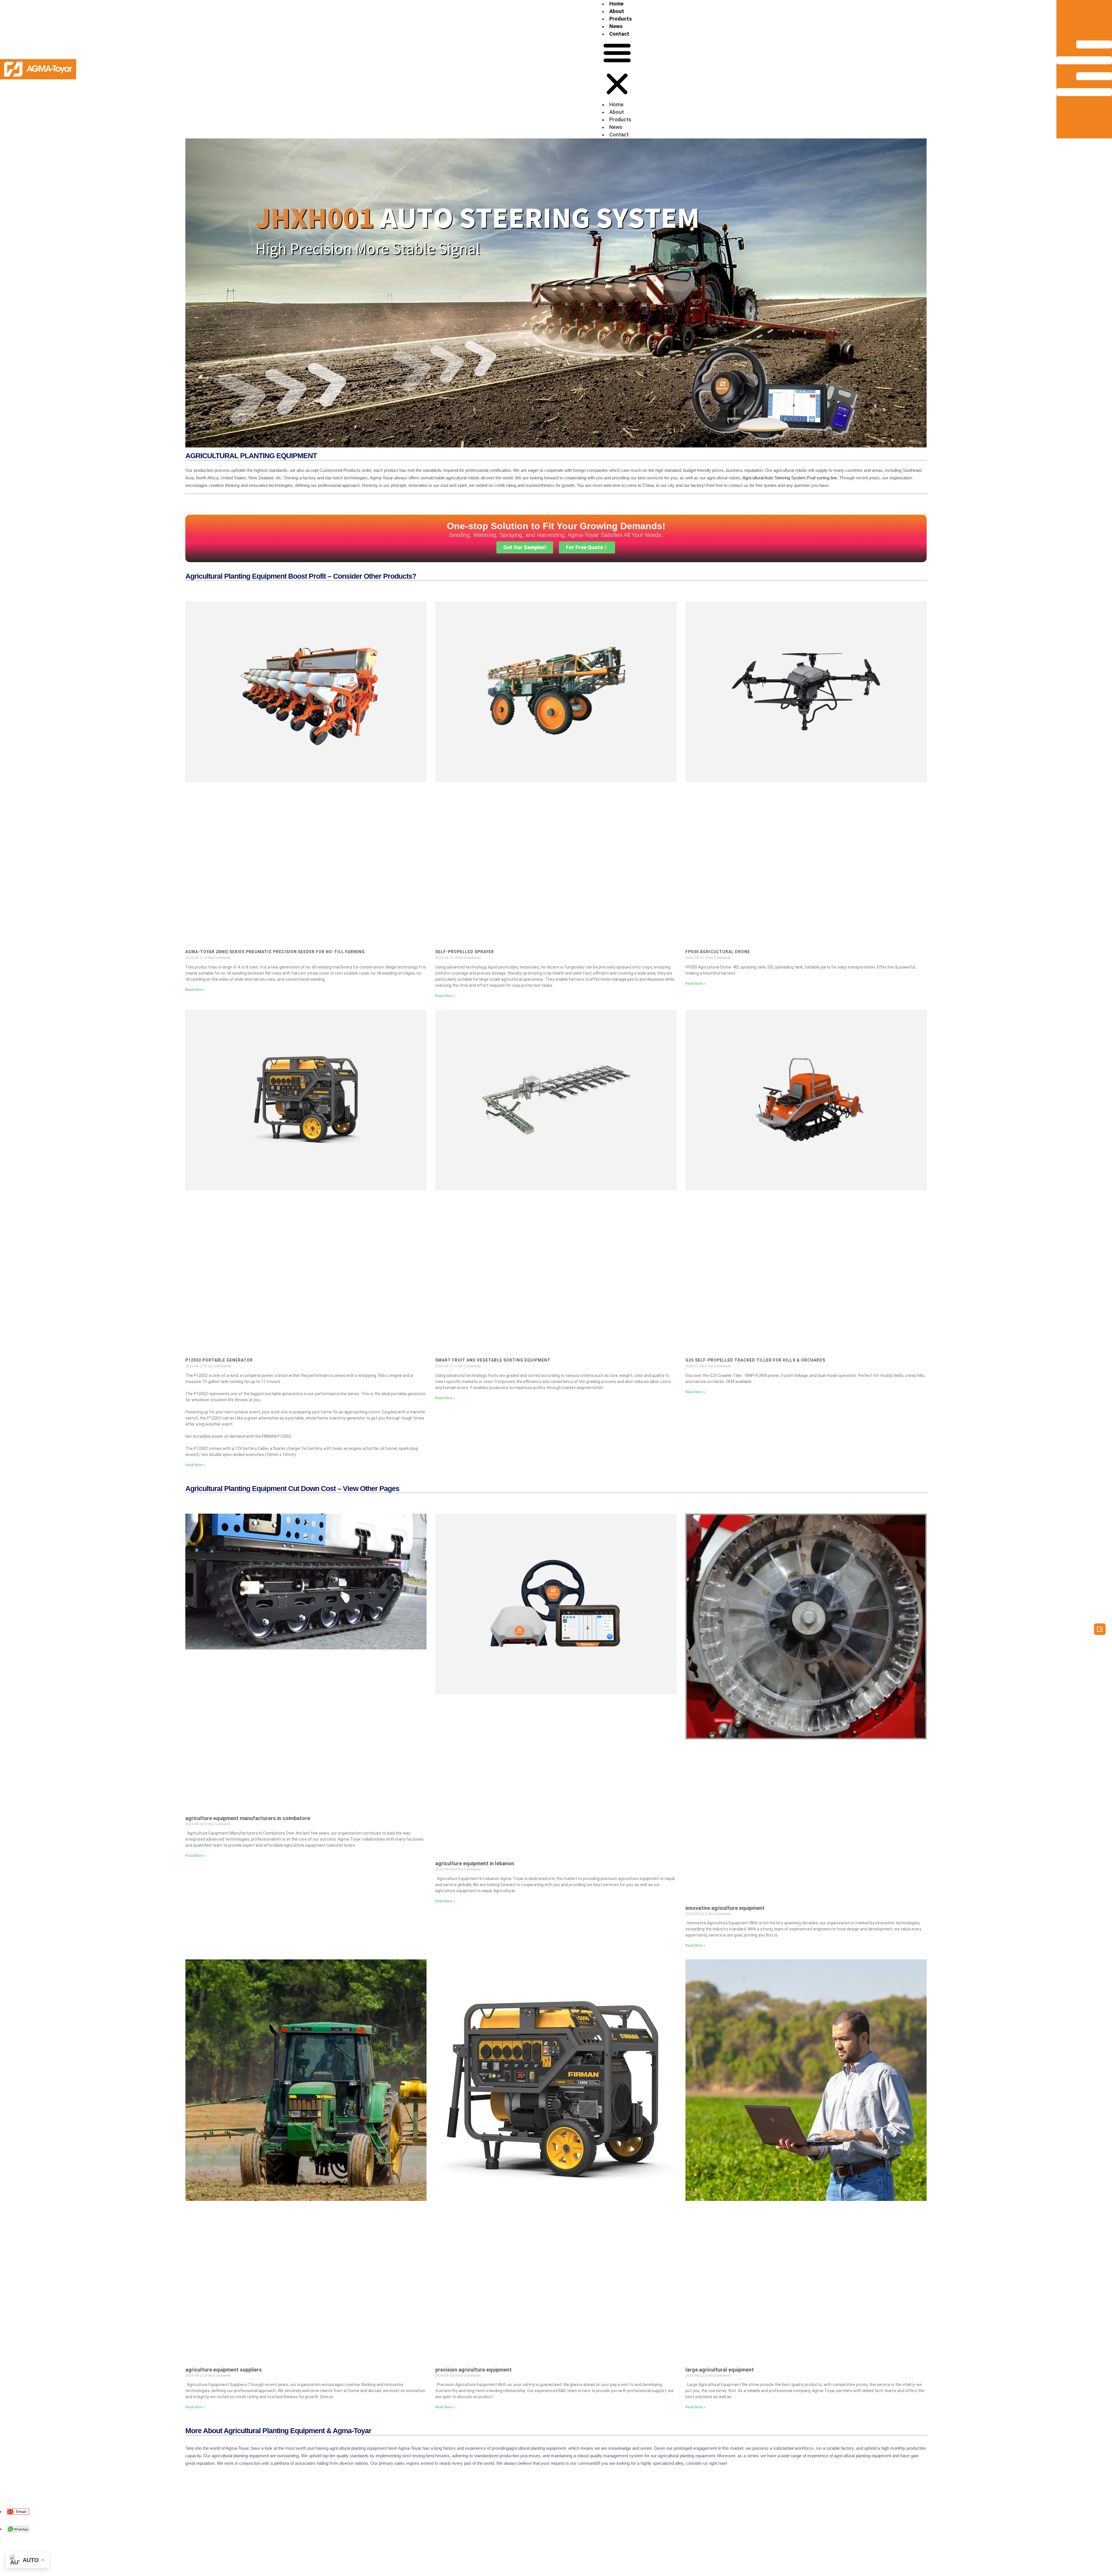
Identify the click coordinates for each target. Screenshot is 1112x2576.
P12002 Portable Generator (219, 1360)
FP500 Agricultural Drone (718, 952)
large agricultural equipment (720, 2370)
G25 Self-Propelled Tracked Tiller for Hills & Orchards (755, 1360)
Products (621, 19)
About (617, 11)
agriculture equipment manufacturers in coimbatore (248, 1818)
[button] (617, 69)
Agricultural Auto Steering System (774, 478)
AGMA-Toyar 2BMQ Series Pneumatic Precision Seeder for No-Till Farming (275, 952)
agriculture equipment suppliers (224, 2370)
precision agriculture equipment (473, 2370)
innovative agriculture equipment (725, 1908)
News (616, 26)
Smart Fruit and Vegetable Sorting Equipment (493, 1360)
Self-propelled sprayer (465, 952)
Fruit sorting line (822, 478)
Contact (619, 34)
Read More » (195, 990)
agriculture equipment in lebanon (475, 1863)
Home (616, 4)
